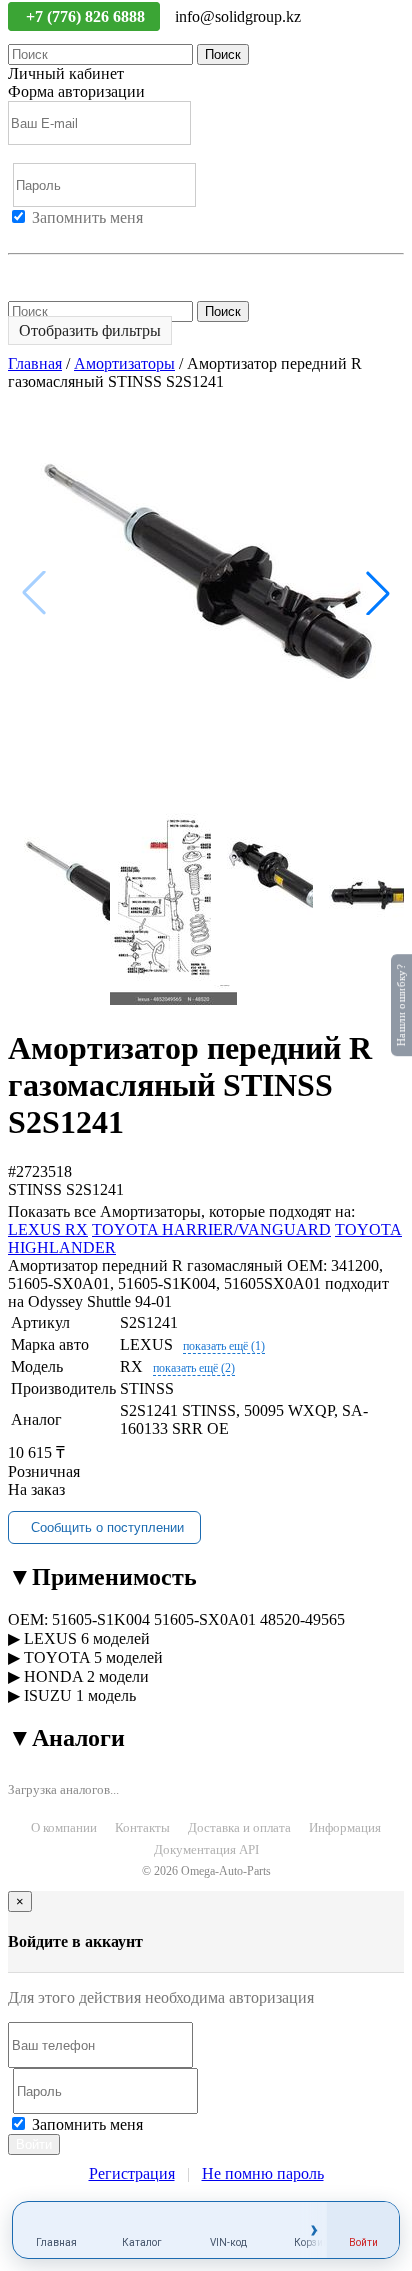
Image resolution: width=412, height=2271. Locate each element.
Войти (30, 235)
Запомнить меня (87, 217)
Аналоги (66, 1738)
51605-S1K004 (101, 1619)
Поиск (223, 54)
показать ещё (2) (194, 1368)
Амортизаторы (124, 363)
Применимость (102, 1577)
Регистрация (99, 235)
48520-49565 (302, 1619)
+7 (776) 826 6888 (87, 16)
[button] (378, 593)
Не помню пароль (69, 271)
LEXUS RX (48, 1229)
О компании (64, 1827)
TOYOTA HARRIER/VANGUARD (211, 1229)
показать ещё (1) (224, 1346)
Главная (35, 363)
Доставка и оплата (239, 1827)
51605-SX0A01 (205, 1619)
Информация (345, 1827)
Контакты (142, 1827)
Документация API (206, 1849)
